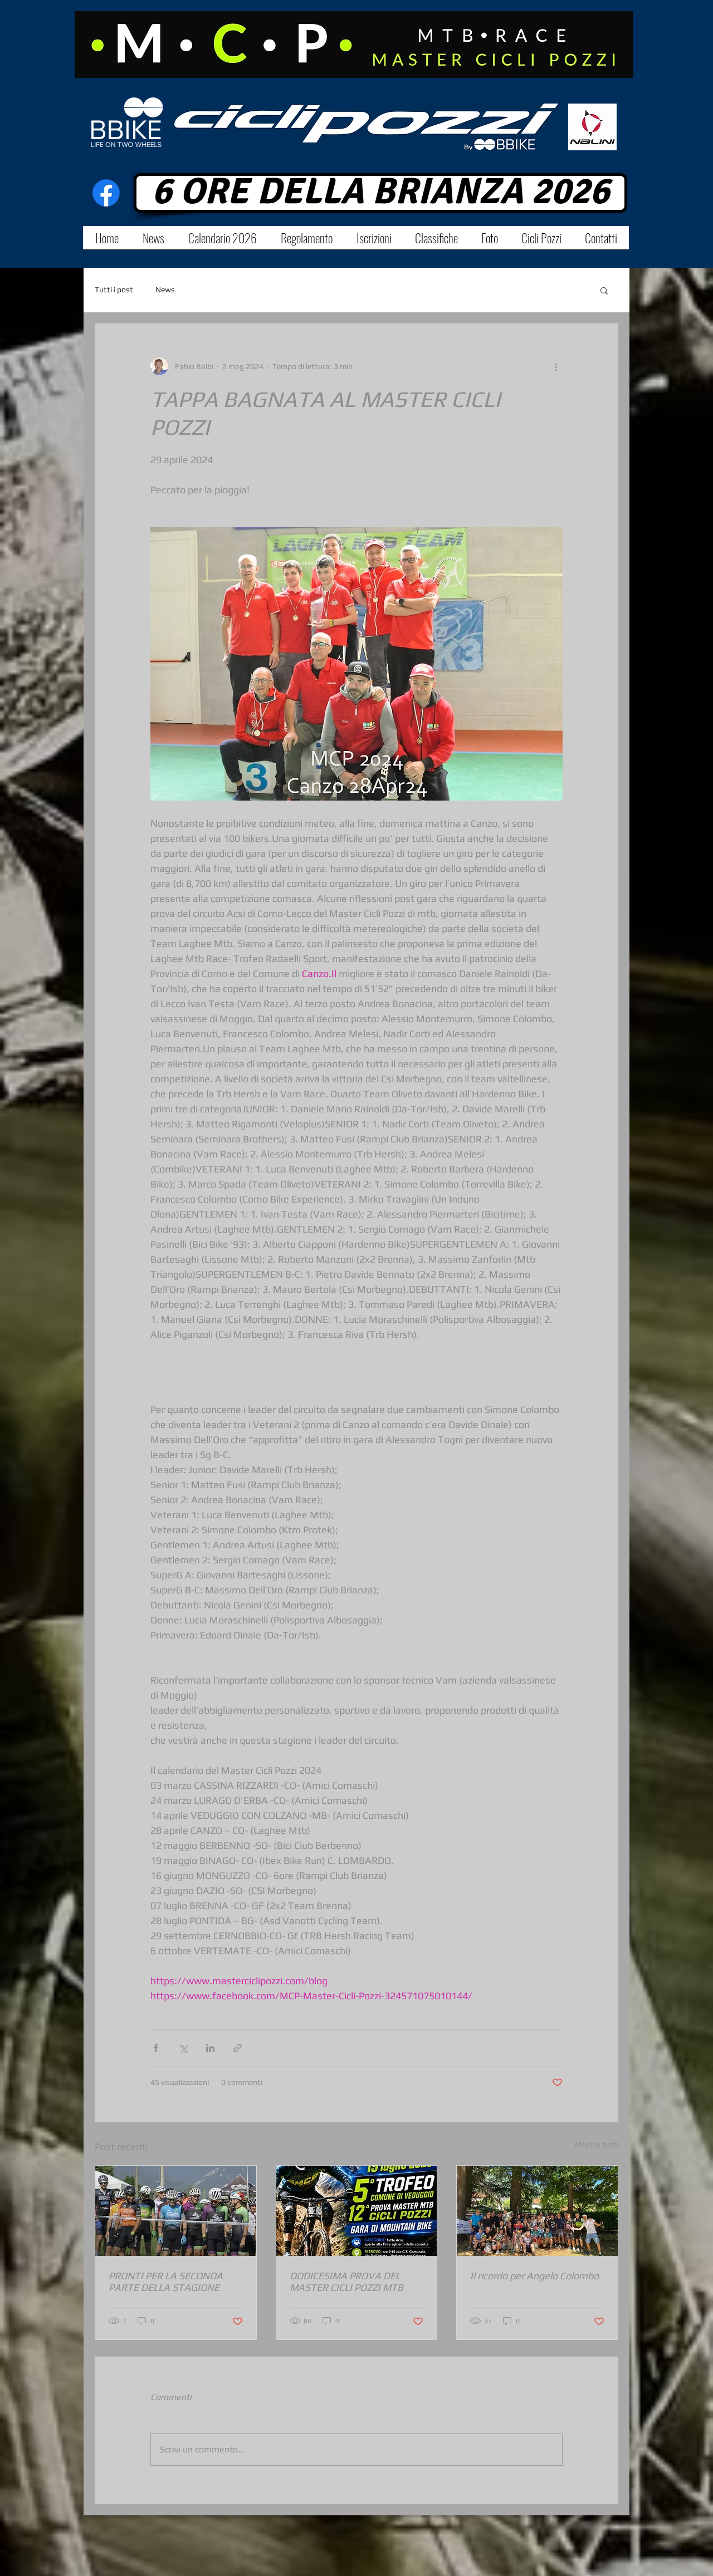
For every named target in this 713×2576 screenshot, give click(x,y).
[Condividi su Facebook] (156, 2048)
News (165, 290)
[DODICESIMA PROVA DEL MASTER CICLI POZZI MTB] (357, 2211)
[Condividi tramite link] (238, 2048)
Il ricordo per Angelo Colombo (534, 2276)
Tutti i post (114, 290)
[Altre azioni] (556, 366)
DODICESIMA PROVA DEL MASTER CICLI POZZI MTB (346, 2281)
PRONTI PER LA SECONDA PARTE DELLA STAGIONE (166, 2281)
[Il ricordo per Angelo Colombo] (537, 2211)
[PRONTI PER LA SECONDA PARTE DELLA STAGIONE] (176, 2211)
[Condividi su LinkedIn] (210, 2048)
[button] (604, 290)
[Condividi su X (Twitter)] (183, 2048)
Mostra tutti (597, 2145)
